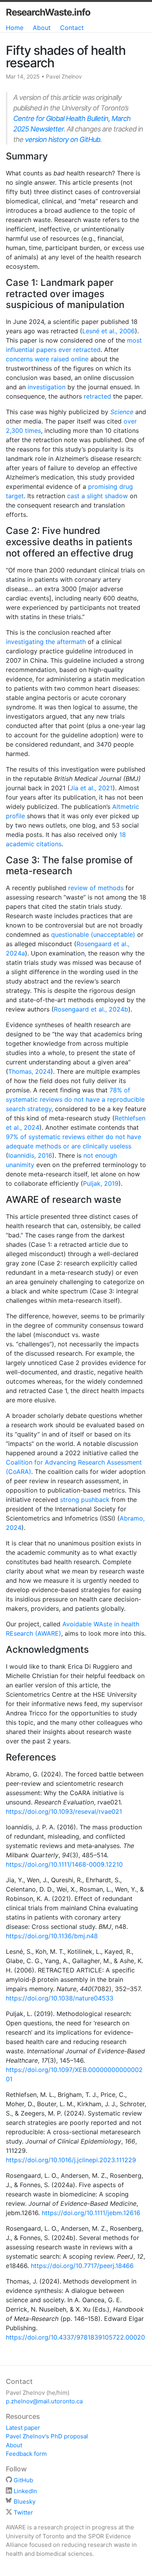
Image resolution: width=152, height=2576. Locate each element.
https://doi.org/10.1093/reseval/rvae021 (64, 1811)
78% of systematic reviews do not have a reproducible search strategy (75, 1099)
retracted (97, 396)
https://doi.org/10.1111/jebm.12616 (91, 2213)
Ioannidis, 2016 (30, 1155)
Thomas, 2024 (29, 1071)
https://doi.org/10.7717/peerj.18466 (82, 2266)
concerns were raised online (47, 359)
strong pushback (85, 1500)
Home (15, 28)
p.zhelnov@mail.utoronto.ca (44, 2401)
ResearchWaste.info (48, 12)
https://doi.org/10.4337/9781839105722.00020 (75, 2337)
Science (122, 412)
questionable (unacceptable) (93, 934)
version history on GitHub (63, 139)
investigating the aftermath (46, 642)
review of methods (96, 888)
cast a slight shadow (97, 496)
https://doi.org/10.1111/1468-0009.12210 (64, 1864)
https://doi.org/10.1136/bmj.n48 (52, 1936)
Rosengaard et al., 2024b (91, 1009)
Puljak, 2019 (101, 1183)
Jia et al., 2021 (91, 788)
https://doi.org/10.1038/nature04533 (60, 1998)
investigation (47, 387)
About (42, 28)
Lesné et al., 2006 (109, 331)
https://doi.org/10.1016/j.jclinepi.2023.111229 (71, 2160)
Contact (72, 28)
